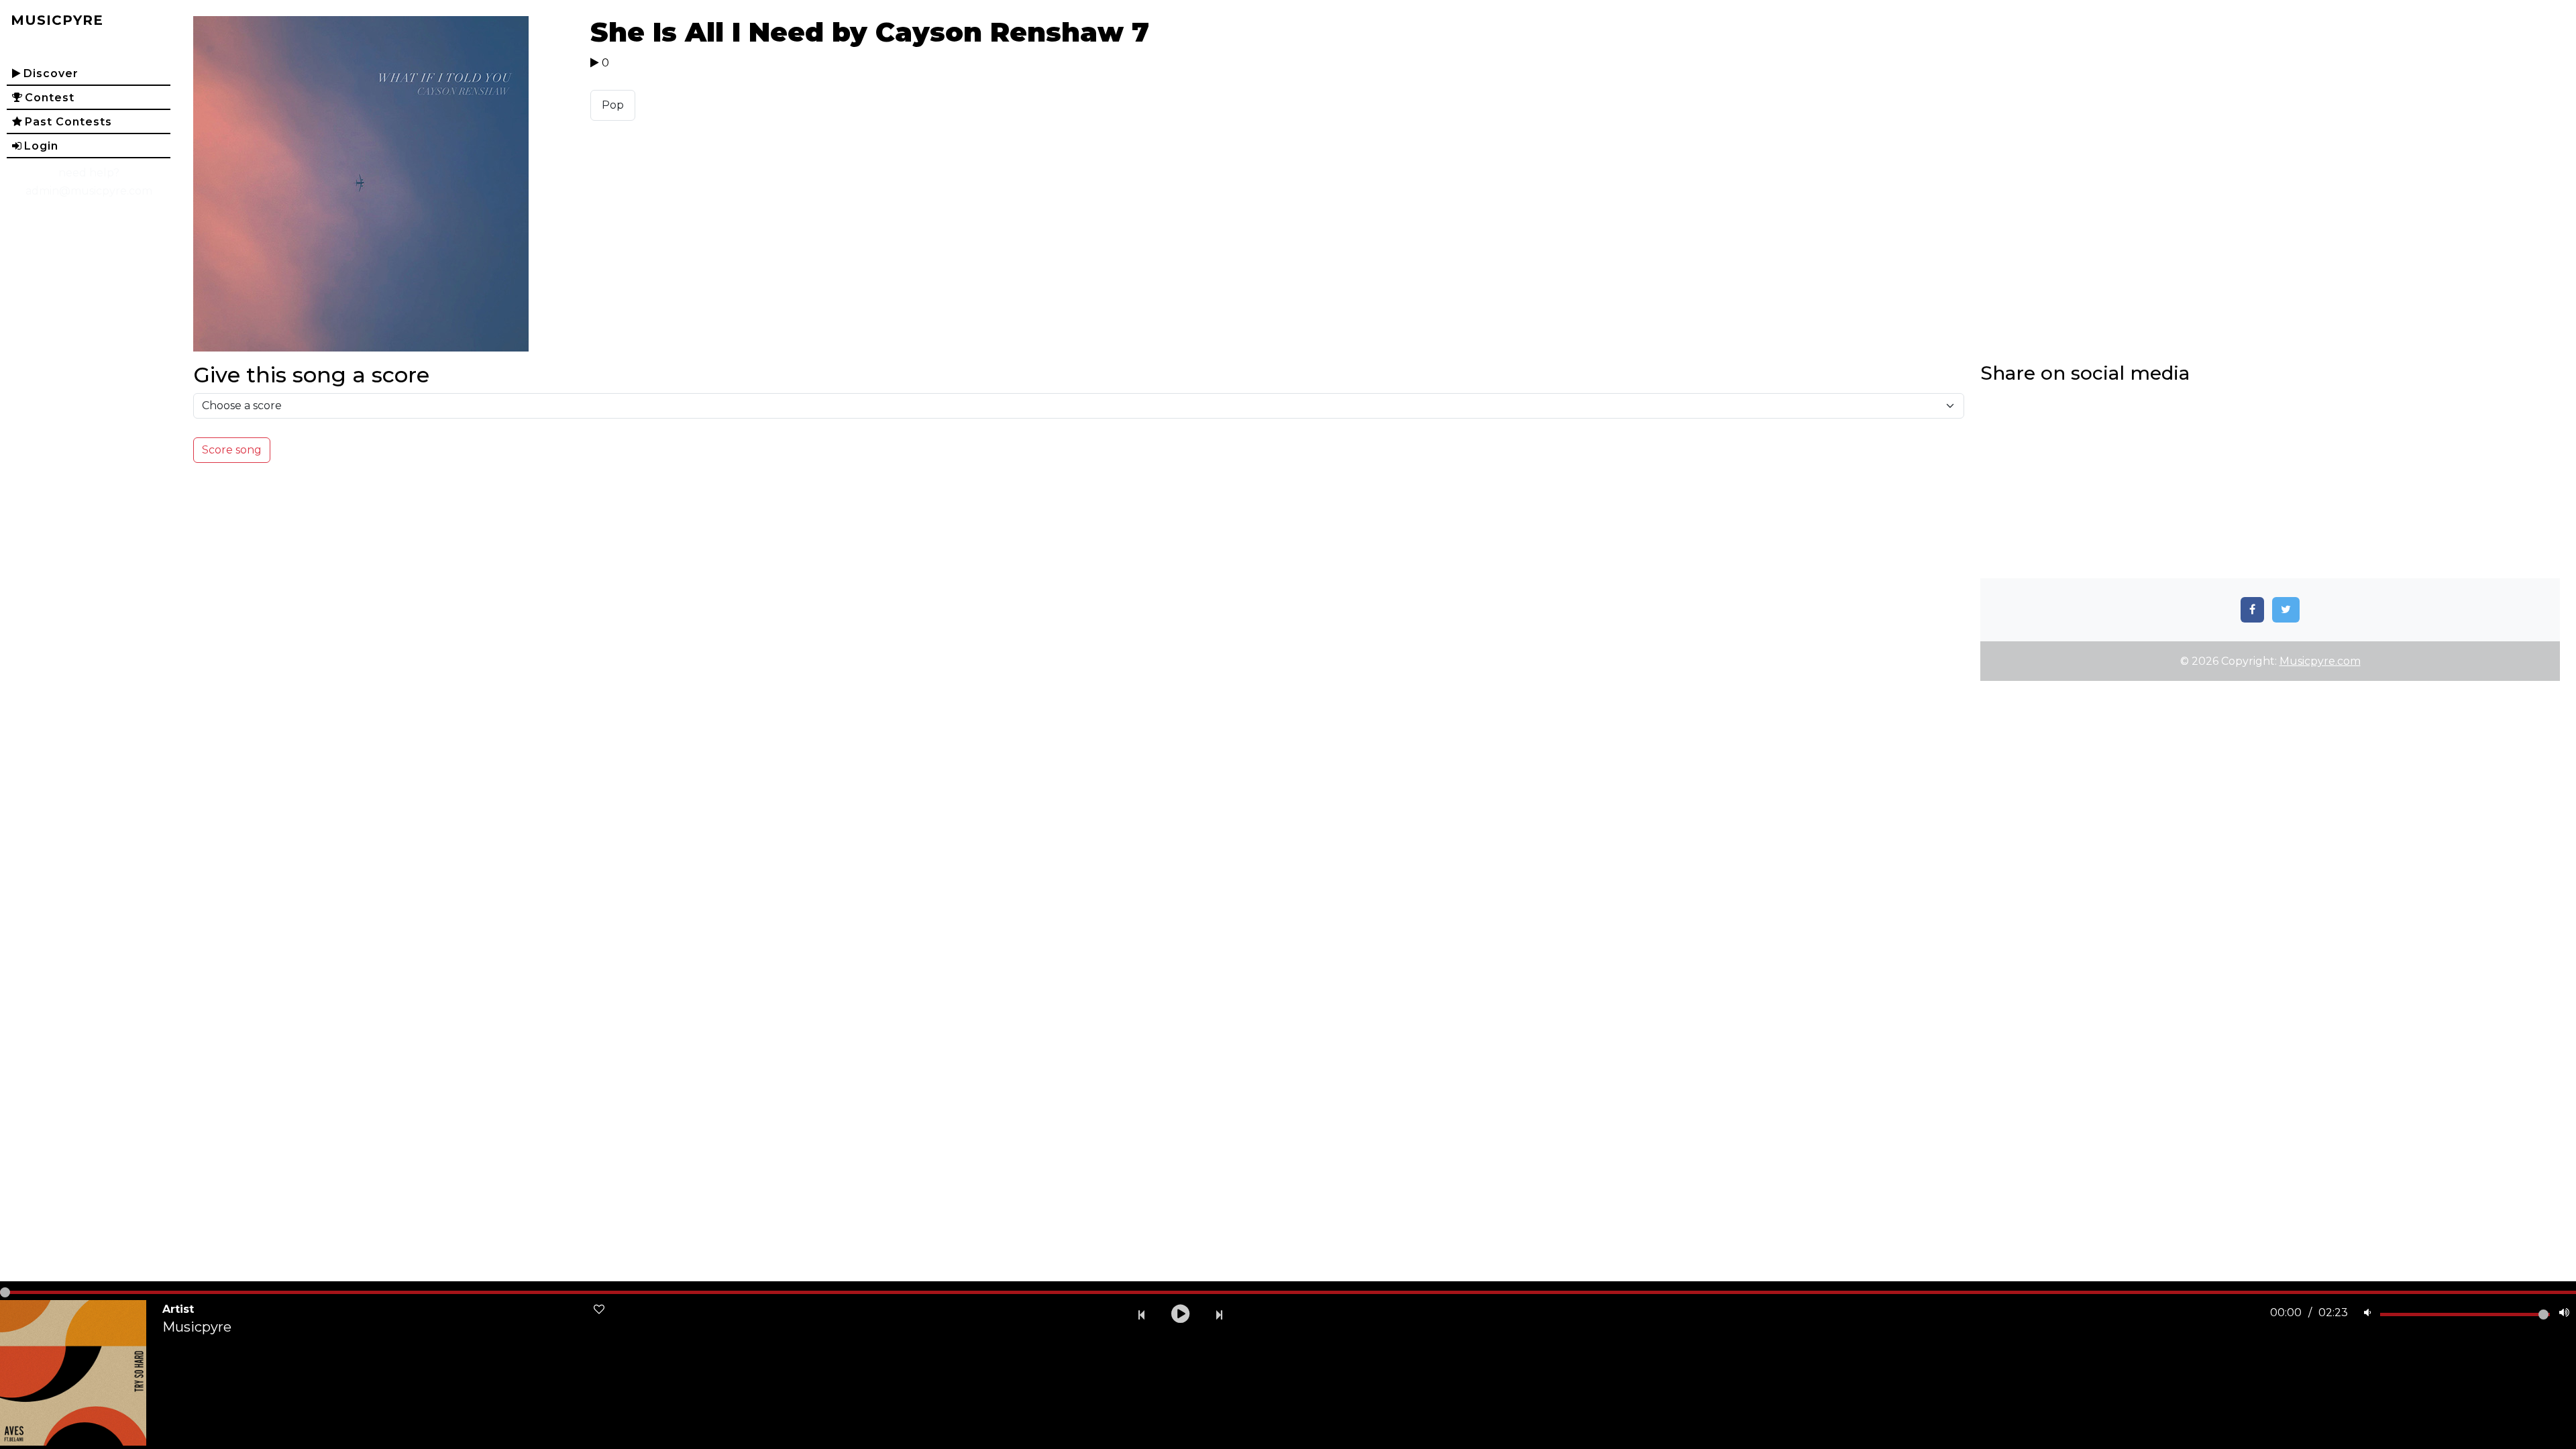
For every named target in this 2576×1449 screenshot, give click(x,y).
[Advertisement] (2270, 484)
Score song (232, 450)
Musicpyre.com (2320, 661)
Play (384, 184)
